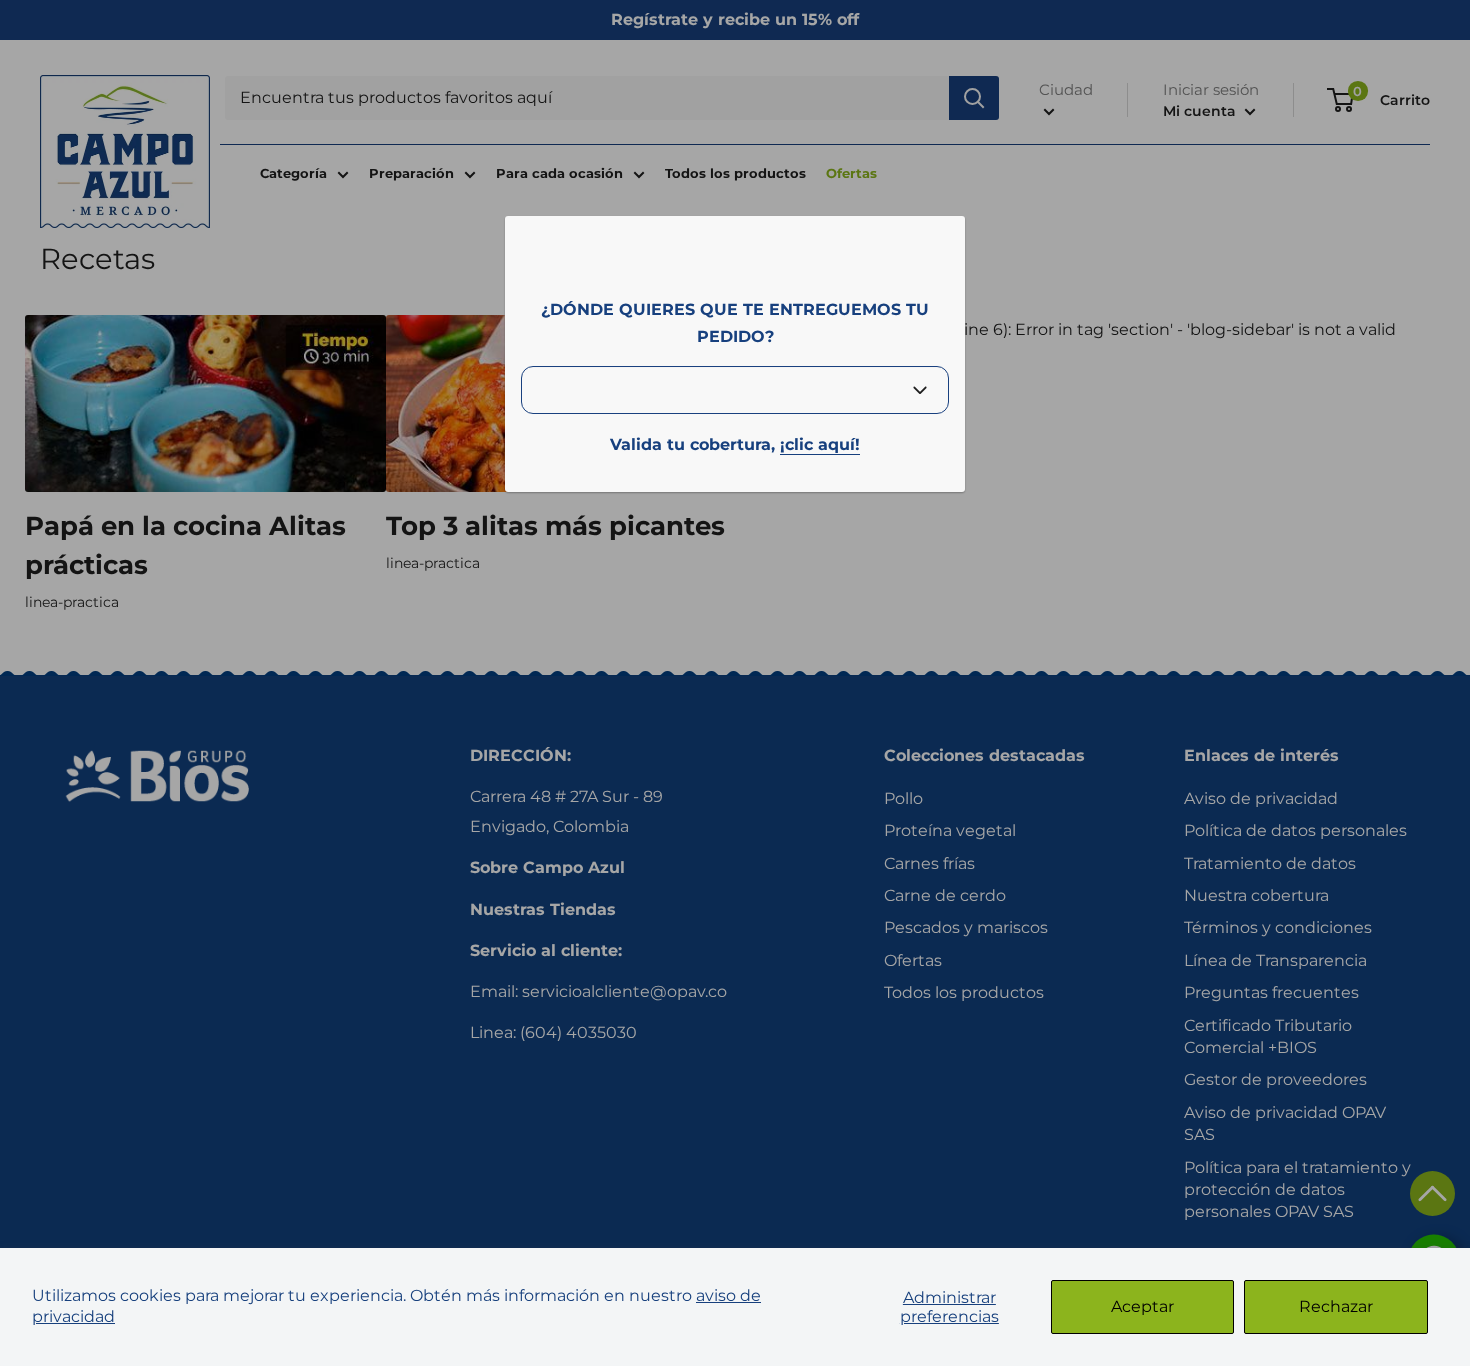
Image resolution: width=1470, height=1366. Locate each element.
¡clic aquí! (820, 444)
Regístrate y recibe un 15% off (735, 19)
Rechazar (1336, 1306)
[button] (1432, 1193)
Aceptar (1142, 1306)
